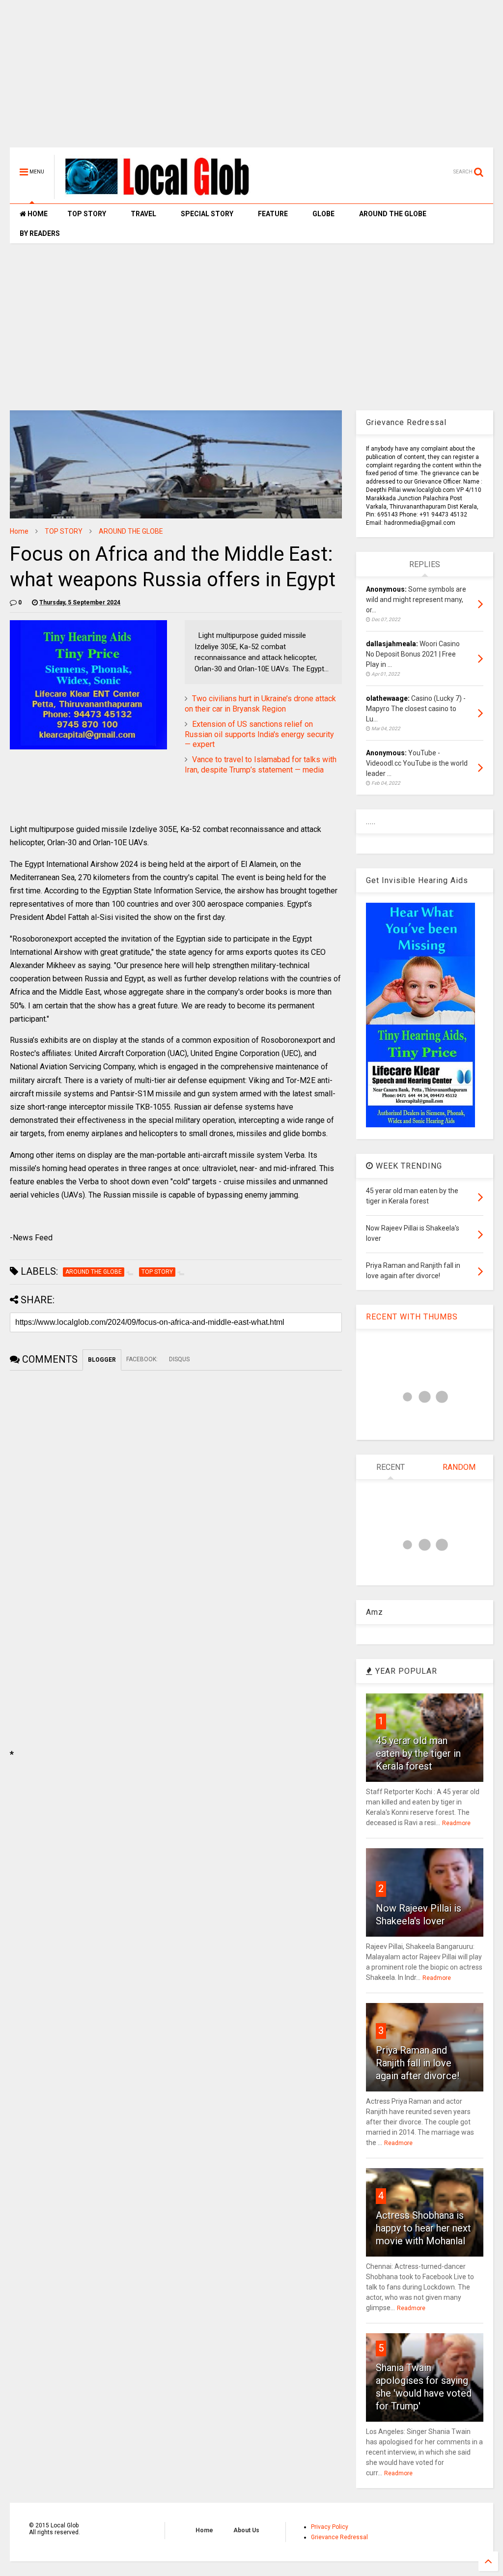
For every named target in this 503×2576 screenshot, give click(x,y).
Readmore (456, 1823)
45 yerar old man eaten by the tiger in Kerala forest (418, 1753)
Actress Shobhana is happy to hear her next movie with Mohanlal (423, 2228)
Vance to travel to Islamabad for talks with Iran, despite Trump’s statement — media (261, 765)
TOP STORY (87, 214)
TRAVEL (143, 214)
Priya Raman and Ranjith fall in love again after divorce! (418, 2063)
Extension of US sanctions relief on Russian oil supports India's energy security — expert (259, 734)
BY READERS (40, 233)
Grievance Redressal (339, 2537)
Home (19, 531)
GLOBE (323, 214)
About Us (246, 2530)
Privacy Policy (330, 2527)
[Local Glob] (164, 195)
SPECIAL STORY (207, 214)
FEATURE (273, 214)
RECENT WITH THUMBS (412, 1317)
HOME (37, 214)
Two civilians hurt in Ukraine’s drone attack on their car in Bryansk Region (260, 704)
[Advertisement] (251, 79)
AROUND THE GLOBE (393, 214)
